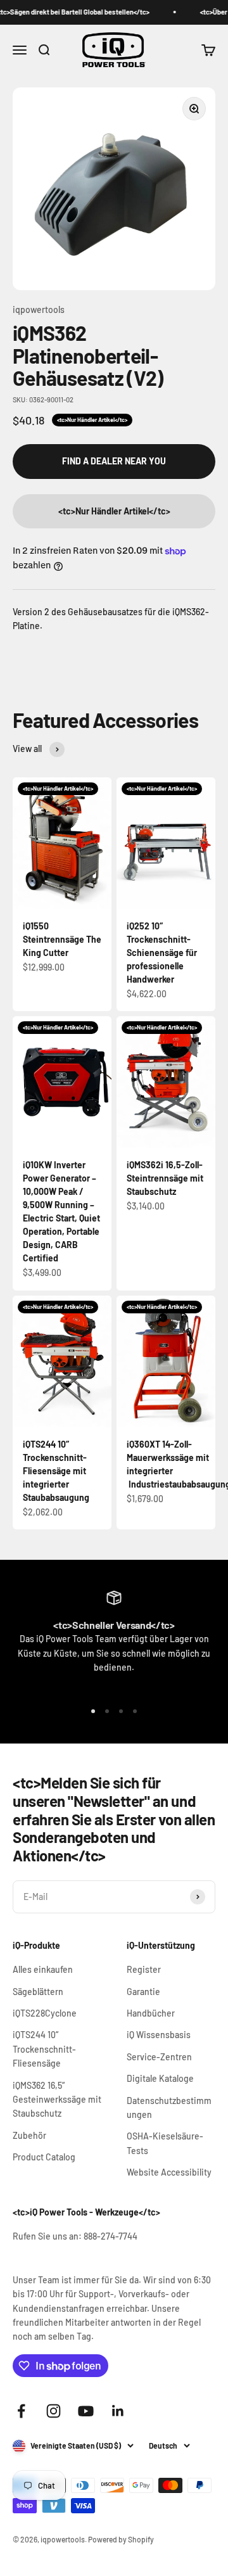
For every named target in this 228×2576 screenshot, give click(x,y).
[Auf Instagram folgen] (54, 2411)
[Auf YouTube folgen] (86, 2411)
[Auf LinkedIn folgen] (118, 2411)
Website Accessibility (169, 2172)
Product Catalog (44, 2157)
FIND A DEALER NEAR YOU (114, 461)
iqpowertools (39, 309)
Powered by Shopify (121, 2539)
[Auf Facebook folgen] (21, 2411)
